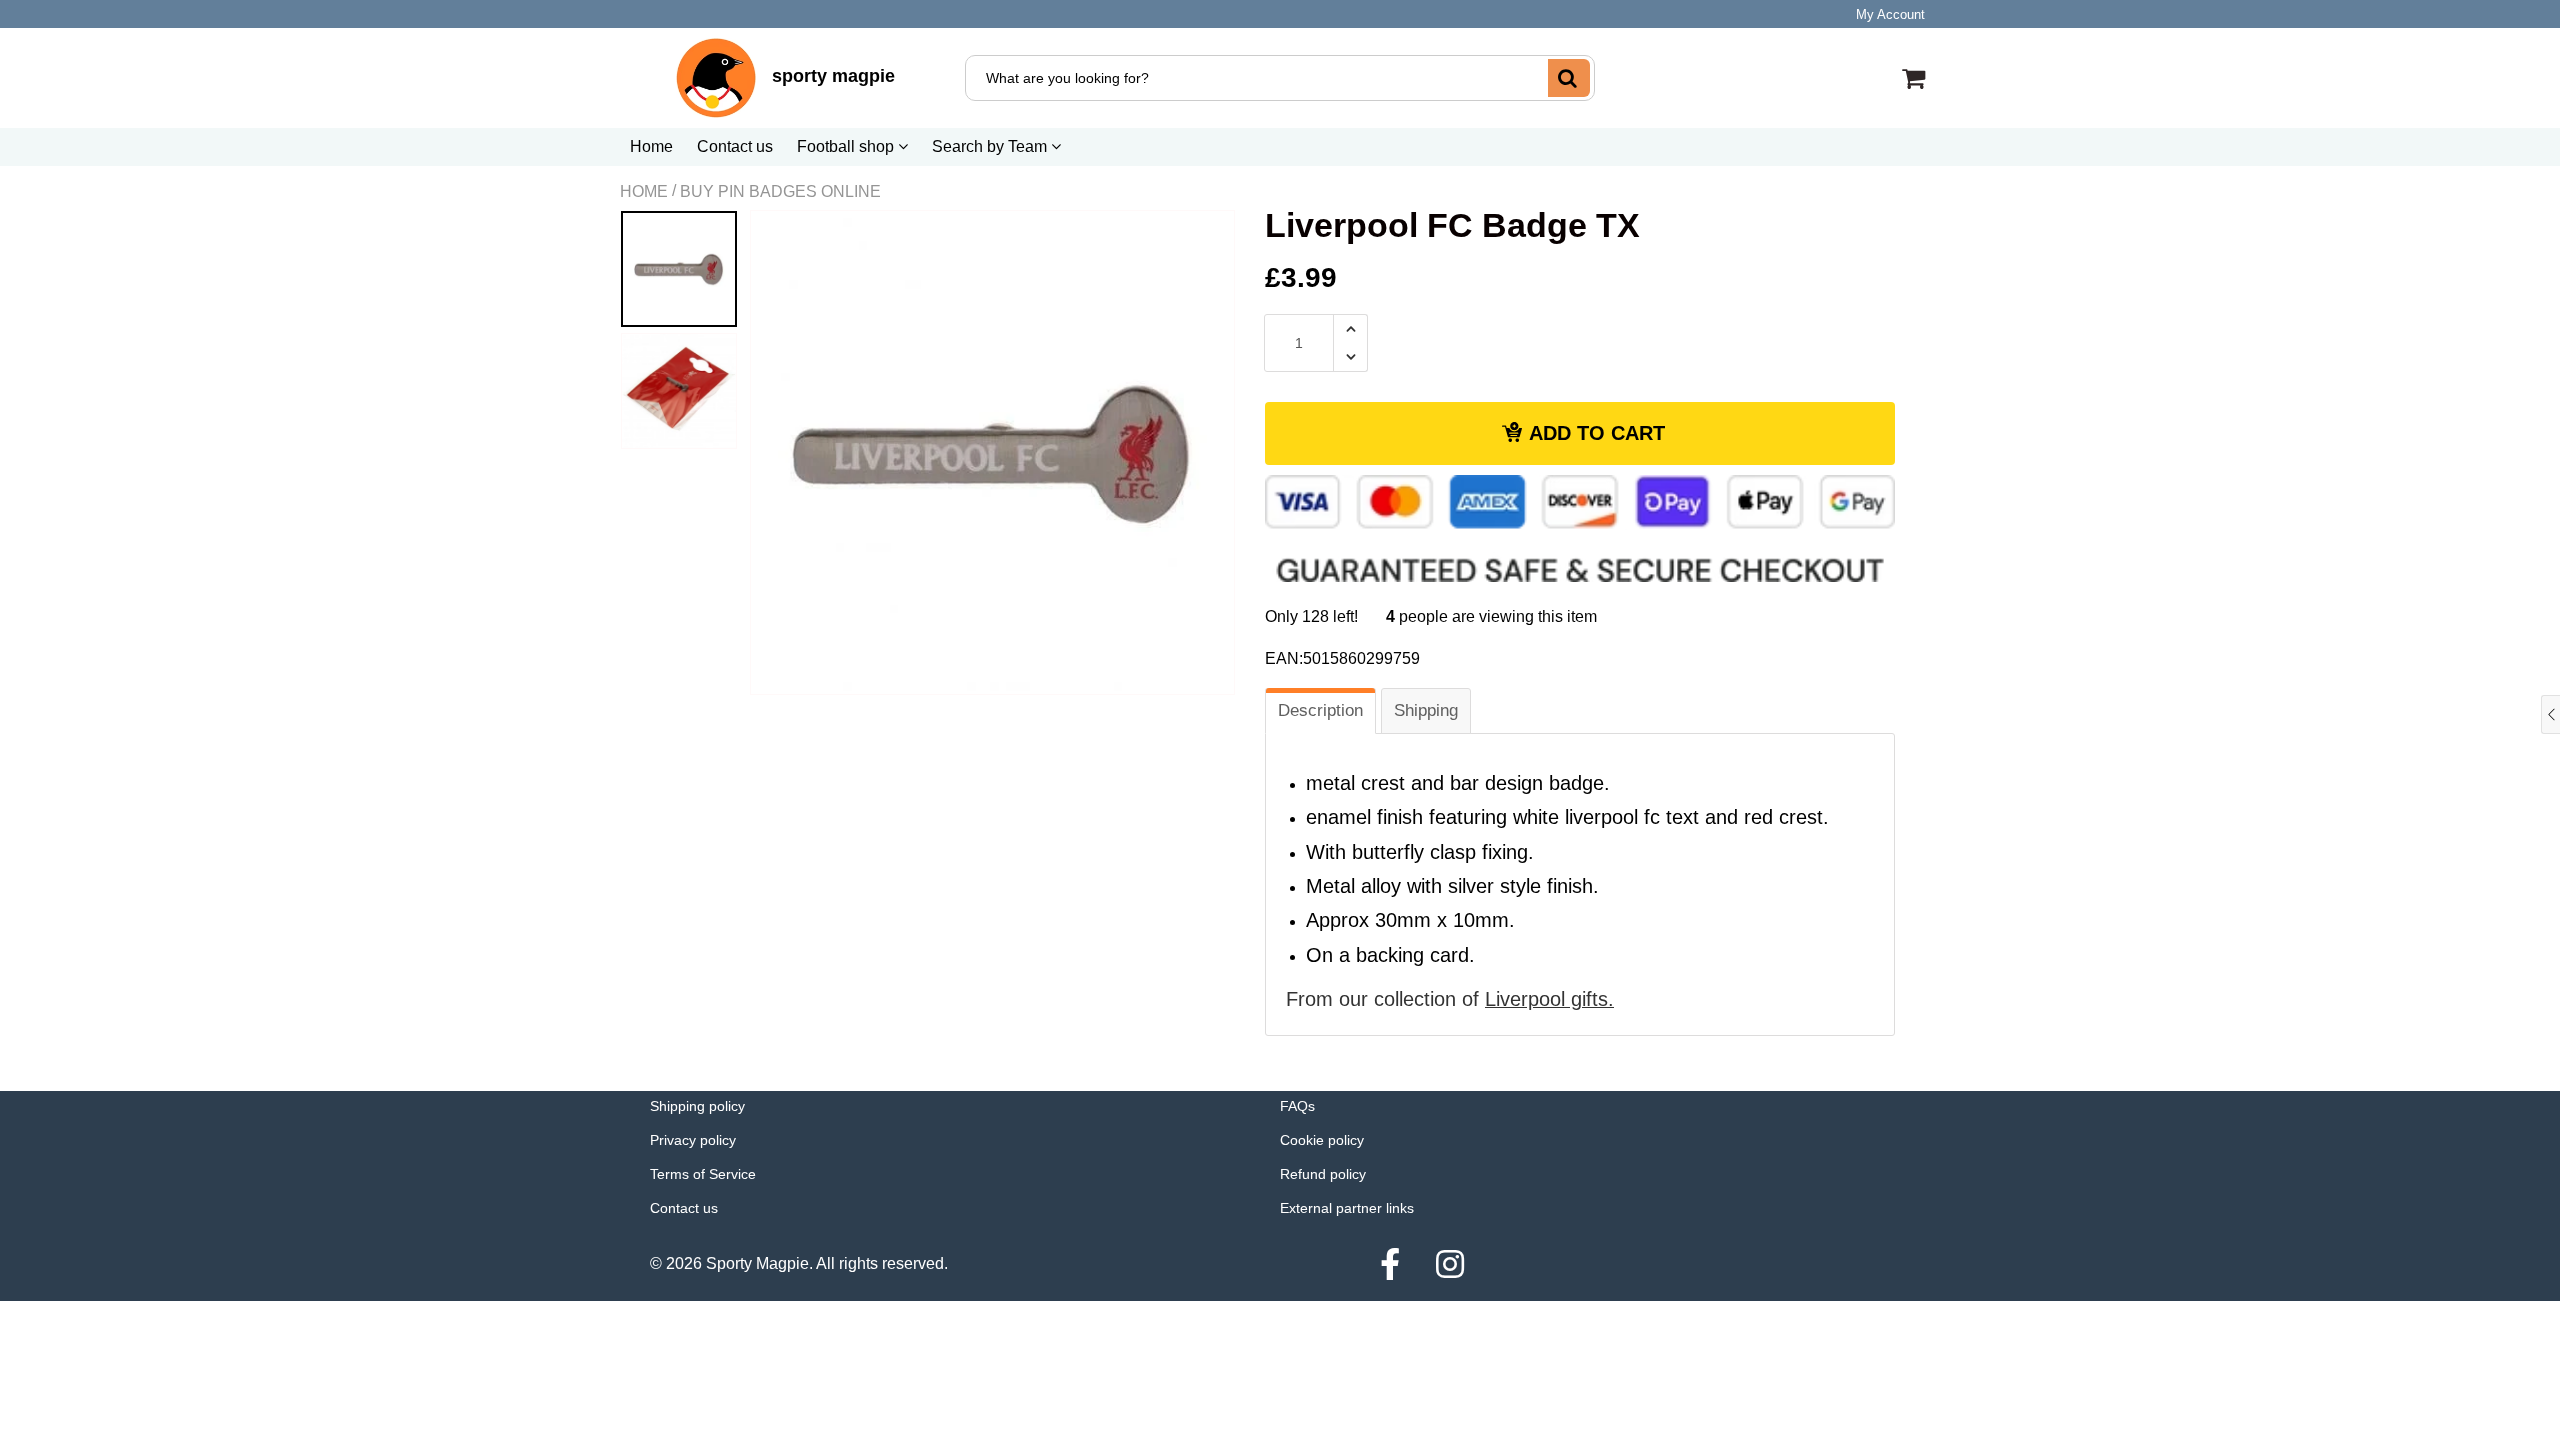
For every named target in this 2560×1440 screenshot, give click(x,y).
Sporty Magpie (757, 1263)
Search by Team (991, 146)
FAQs (1297, 1106)
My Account (1890, 14)
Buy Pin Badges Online (780, 191)
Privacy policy (693, 1140)
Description (1320, 710)
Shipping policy (697, 1106)
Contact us (735, 146)
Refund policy (1323, 1174)
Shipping (1426, 710)
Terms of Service (703, 1174)
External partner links (1347, 1208)
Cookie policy (1322, 1140)
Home (651, 146)
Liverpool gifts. (1549, 999)
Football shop (847, 146)
